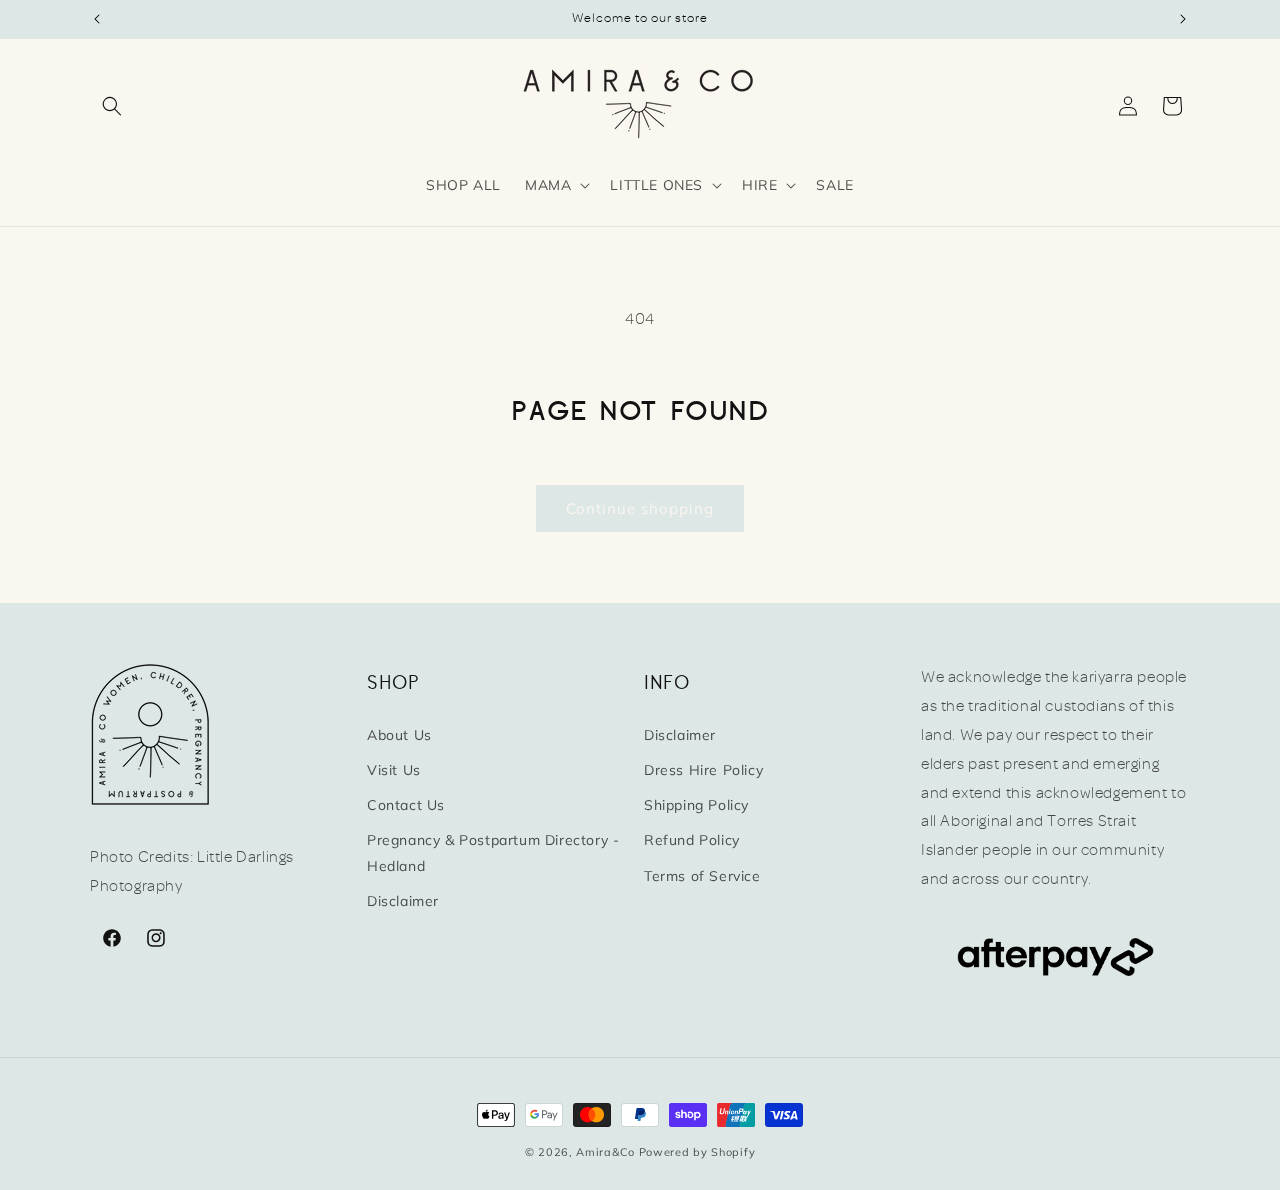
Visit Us (394, 769)
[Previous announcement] (97, 19)
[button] (112, 106)
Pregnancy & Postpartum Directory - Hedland (493, 852)
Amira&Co (605, 1152)
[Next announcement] (1183, 19)
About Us (399, 734)
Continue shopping (640, 508)
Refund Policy (692, 840)
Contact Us (406, 804)
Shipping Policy (696, 804)
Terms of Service (702, 875)
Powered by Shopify (697, 1152)
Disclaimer (403, 900)
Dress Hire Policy (703, 769)
